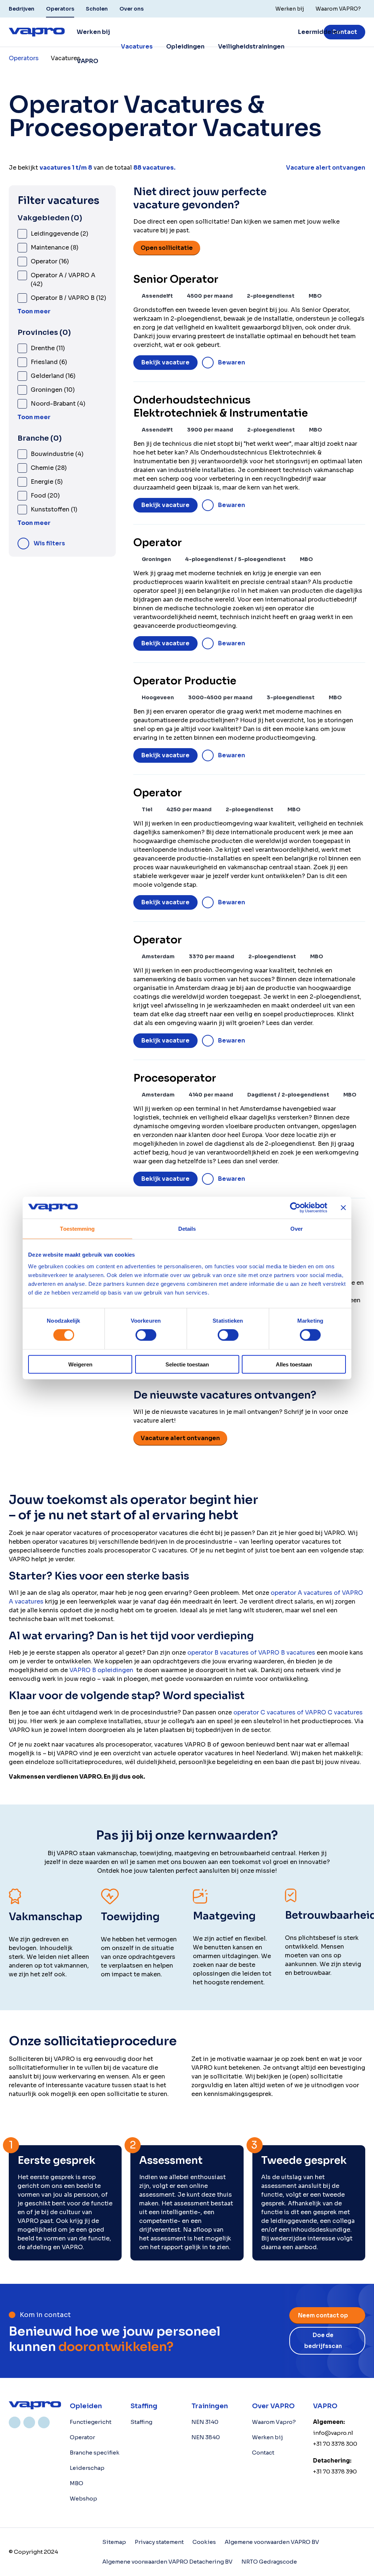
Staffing (141, 2422)
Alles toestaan (294, 1364)
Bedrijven (22, 9)
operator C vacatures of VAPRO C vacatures (298, 1712)
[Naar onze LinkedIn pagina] (15, 2422)
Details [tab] (187, 1229)
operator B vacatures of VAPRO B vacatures (251, 1653)
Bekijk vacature (165, 362)
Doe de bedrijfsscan (323, 2341)
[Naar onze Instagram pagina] (29, 2422)
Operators (60, 9)
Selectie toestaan (187, 1364)
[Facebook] (44, 2422)
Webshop (83, 2498)
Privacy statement (159, 2542)
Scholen (97, 9)
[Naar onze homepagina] (37, 32)
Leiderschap (87, 2468)
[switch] (146, 1335)
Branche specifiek (95, 2453)
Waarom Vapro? (274, 2422)
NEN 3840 (206, 2437)
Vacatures (137, 47)
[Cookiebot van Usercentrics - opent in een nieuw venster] (295, 1208)
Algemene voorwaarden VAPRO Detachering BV (167, 2562)
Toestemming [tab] (77, 1229)
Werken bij (268, 2437)
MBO (77, 2483)
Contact (344, 32)
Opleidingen (185, 47)
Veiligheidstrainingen (251, 47)
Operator (82, 2437)
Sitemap (114, 2542)
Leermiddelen (320, 32)
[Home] (35, 2405)
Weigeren (80, 1364)
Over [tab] (297, 1229)
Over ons (131, 9)
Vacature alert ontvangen (180, 1438)
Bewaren (232, 362)
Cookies (204, 2542)
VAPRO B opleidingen (101, 1670)
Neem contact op (323, 2315)
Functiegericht (91, 2422)
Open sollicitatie (167, 248)
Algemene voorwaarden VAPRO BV (272, 2542)
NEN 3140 (205, 2422)
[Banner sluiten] (343, 1208)
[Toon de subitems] (157, 47)
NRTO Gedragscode (269, 2562)
